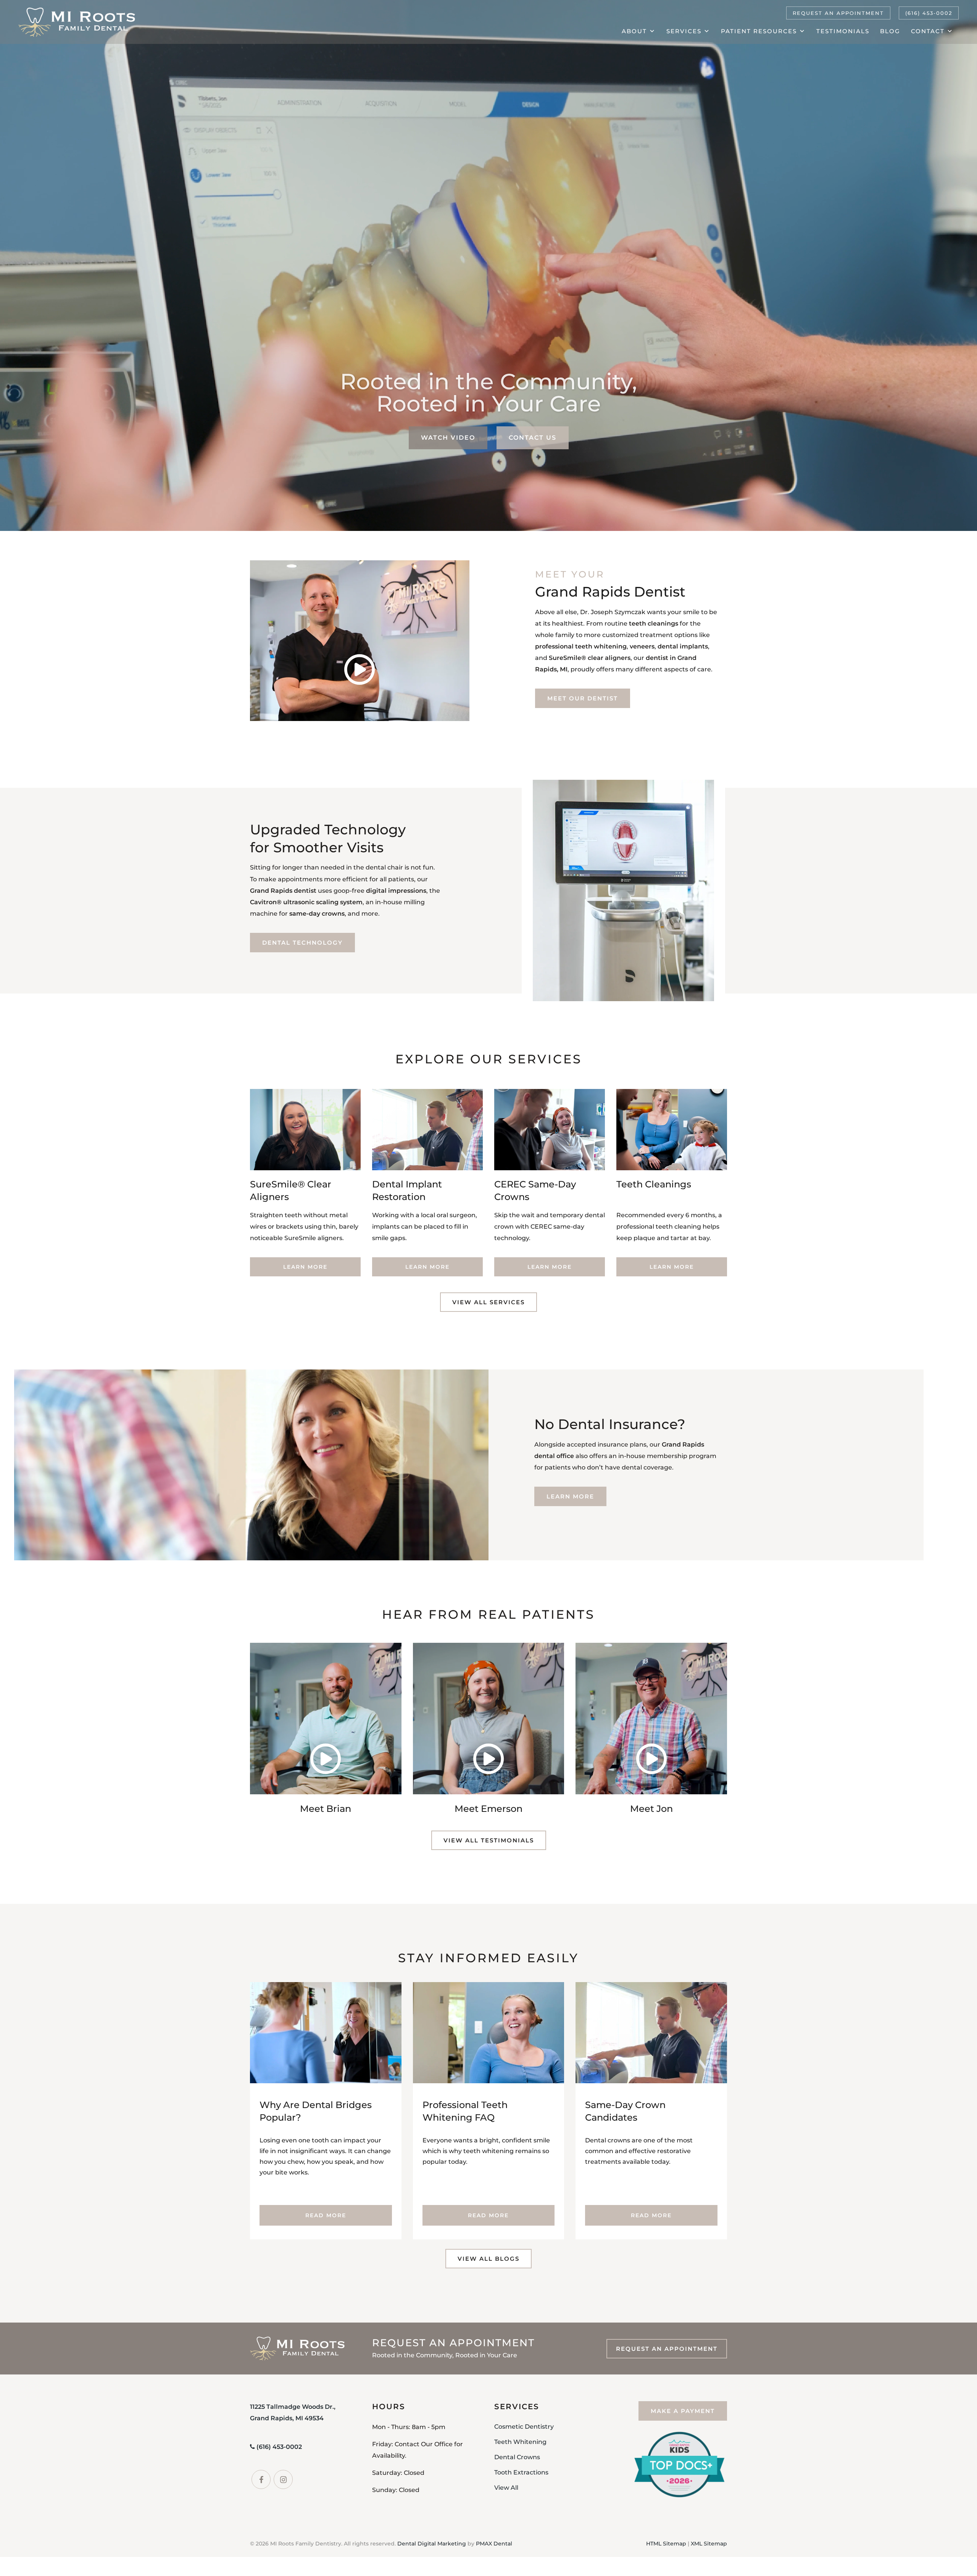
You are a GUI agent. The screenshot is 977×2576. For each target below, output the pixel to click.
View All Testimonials (489, 1840)
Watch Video (448, 438)
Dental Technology (302, 943)
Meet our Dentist (583, 698)
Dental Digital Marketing (432, 2543)
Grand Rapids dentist (283, 891)
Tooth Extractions (521, 2472)
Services (684, 31)
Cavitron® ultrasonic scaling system (306, 902)
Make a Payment (683, 2411)
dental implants (683, 646)
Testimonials (843, 31)
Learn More (305, 1267)
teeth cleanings (654, 623)
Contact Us (533, 438)
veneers (642, 646)
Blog (890, 31)
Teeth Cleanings (654, 1184)
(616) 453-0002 (929, 13)
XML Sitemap (709, 2543)
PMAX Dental (494, 2543)
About (634, 31)
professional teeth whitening (581, 646)
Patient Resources (759, 31)
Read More (326, 2215)
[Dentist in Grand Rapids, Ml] (77, 22)
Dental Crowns (517, 2457)
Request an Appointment (838, 13)
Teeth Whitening (520, 2441)
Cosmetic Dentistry (524, 2426)
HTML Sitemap (666, 2543)
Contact (928, 31)
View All (506, 2487)
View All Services (488, 1302)
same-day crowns (317, 914)
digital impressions (396, 891)
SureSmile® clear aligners (590, 658)
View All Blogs (488, 2259)
